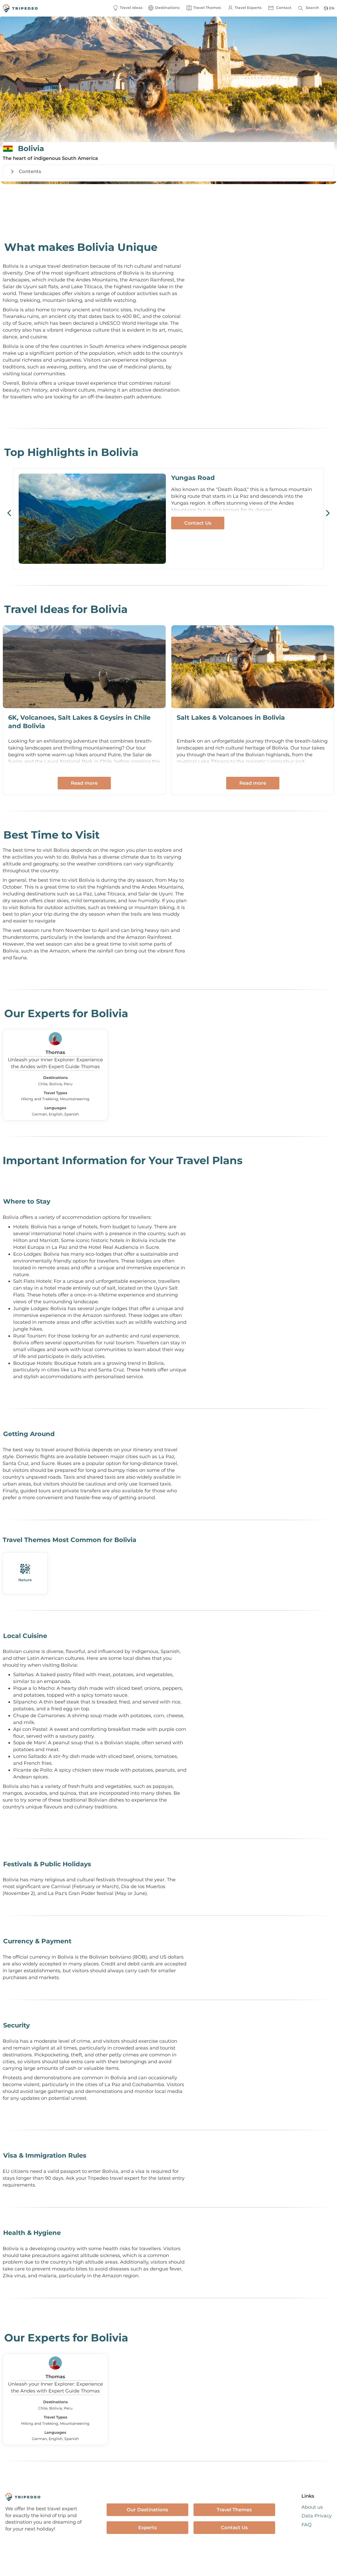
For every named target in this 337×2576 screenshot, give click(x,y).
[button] (164, 8)
